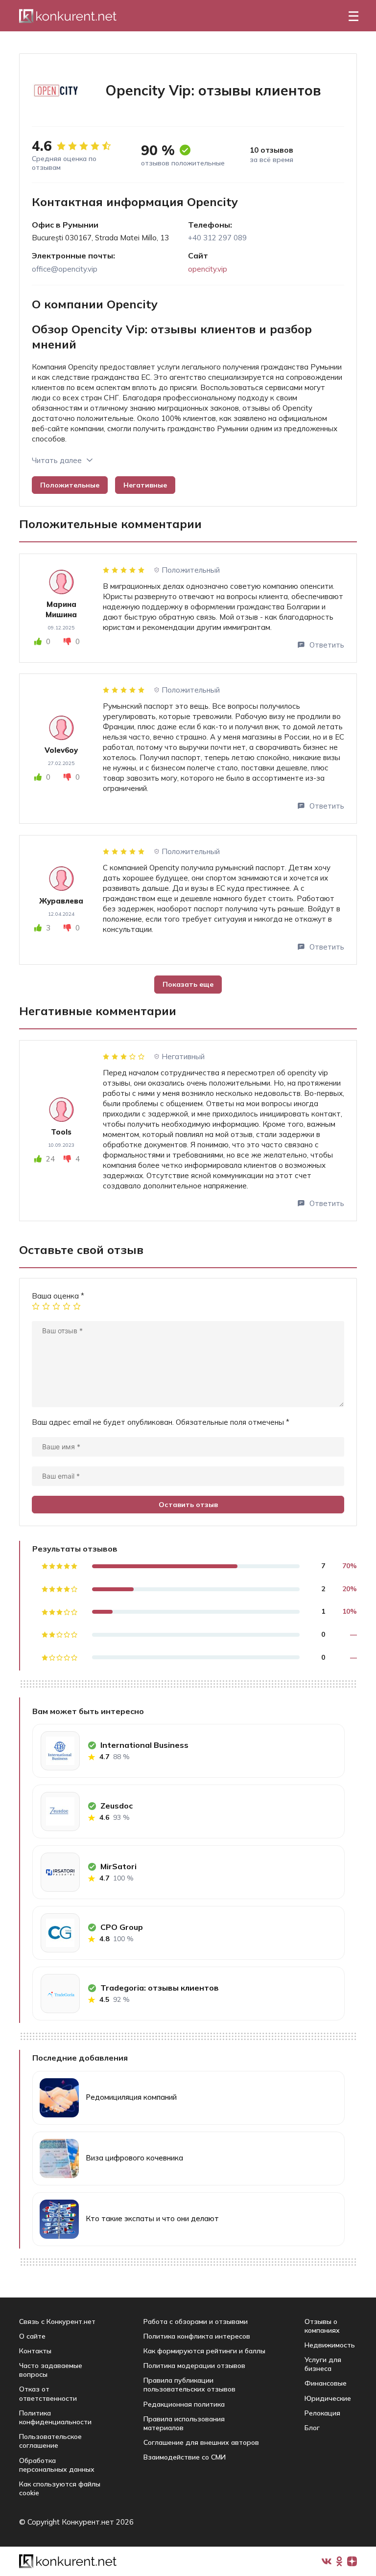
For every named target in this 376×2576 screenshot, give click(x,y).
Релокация (322, 2413)
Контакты (35, 2351)
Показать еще (188, 984)
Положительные (70, 485)
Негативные (145, 485)
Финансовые (326, 2383)
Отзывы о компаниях (322, 2326)
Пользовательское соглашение (50, 2441)
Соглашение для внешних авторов (201, 2442)
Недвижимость (330, 2345)
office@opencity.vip (65, 269)
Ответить (327, 645)
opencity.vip (208, 269)
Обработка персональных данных (57, 2465)
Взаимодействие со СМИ (185, 2457)
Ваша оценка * (58, 1296)
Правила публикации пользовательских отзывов (189, 2385)
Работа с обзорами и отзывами (196, 2321)
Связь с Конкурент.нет (57, 2321)
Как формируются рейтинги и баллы (204, 2351)
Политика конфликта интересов (197, 2336)
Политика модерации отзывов (194, 2366)
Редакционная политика (184, 2404)
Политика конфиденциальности (55, 2417)
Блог (312, 2428)
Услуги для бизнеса (323, 2364)
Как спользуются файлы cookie (60, 2488)
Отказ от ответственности (48, 2393)
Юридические (328, 2398)
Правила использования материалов (184, 2423)
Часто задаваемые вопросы (51, 2370)
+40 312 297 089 (217, 238)
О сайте (32, 2336)
